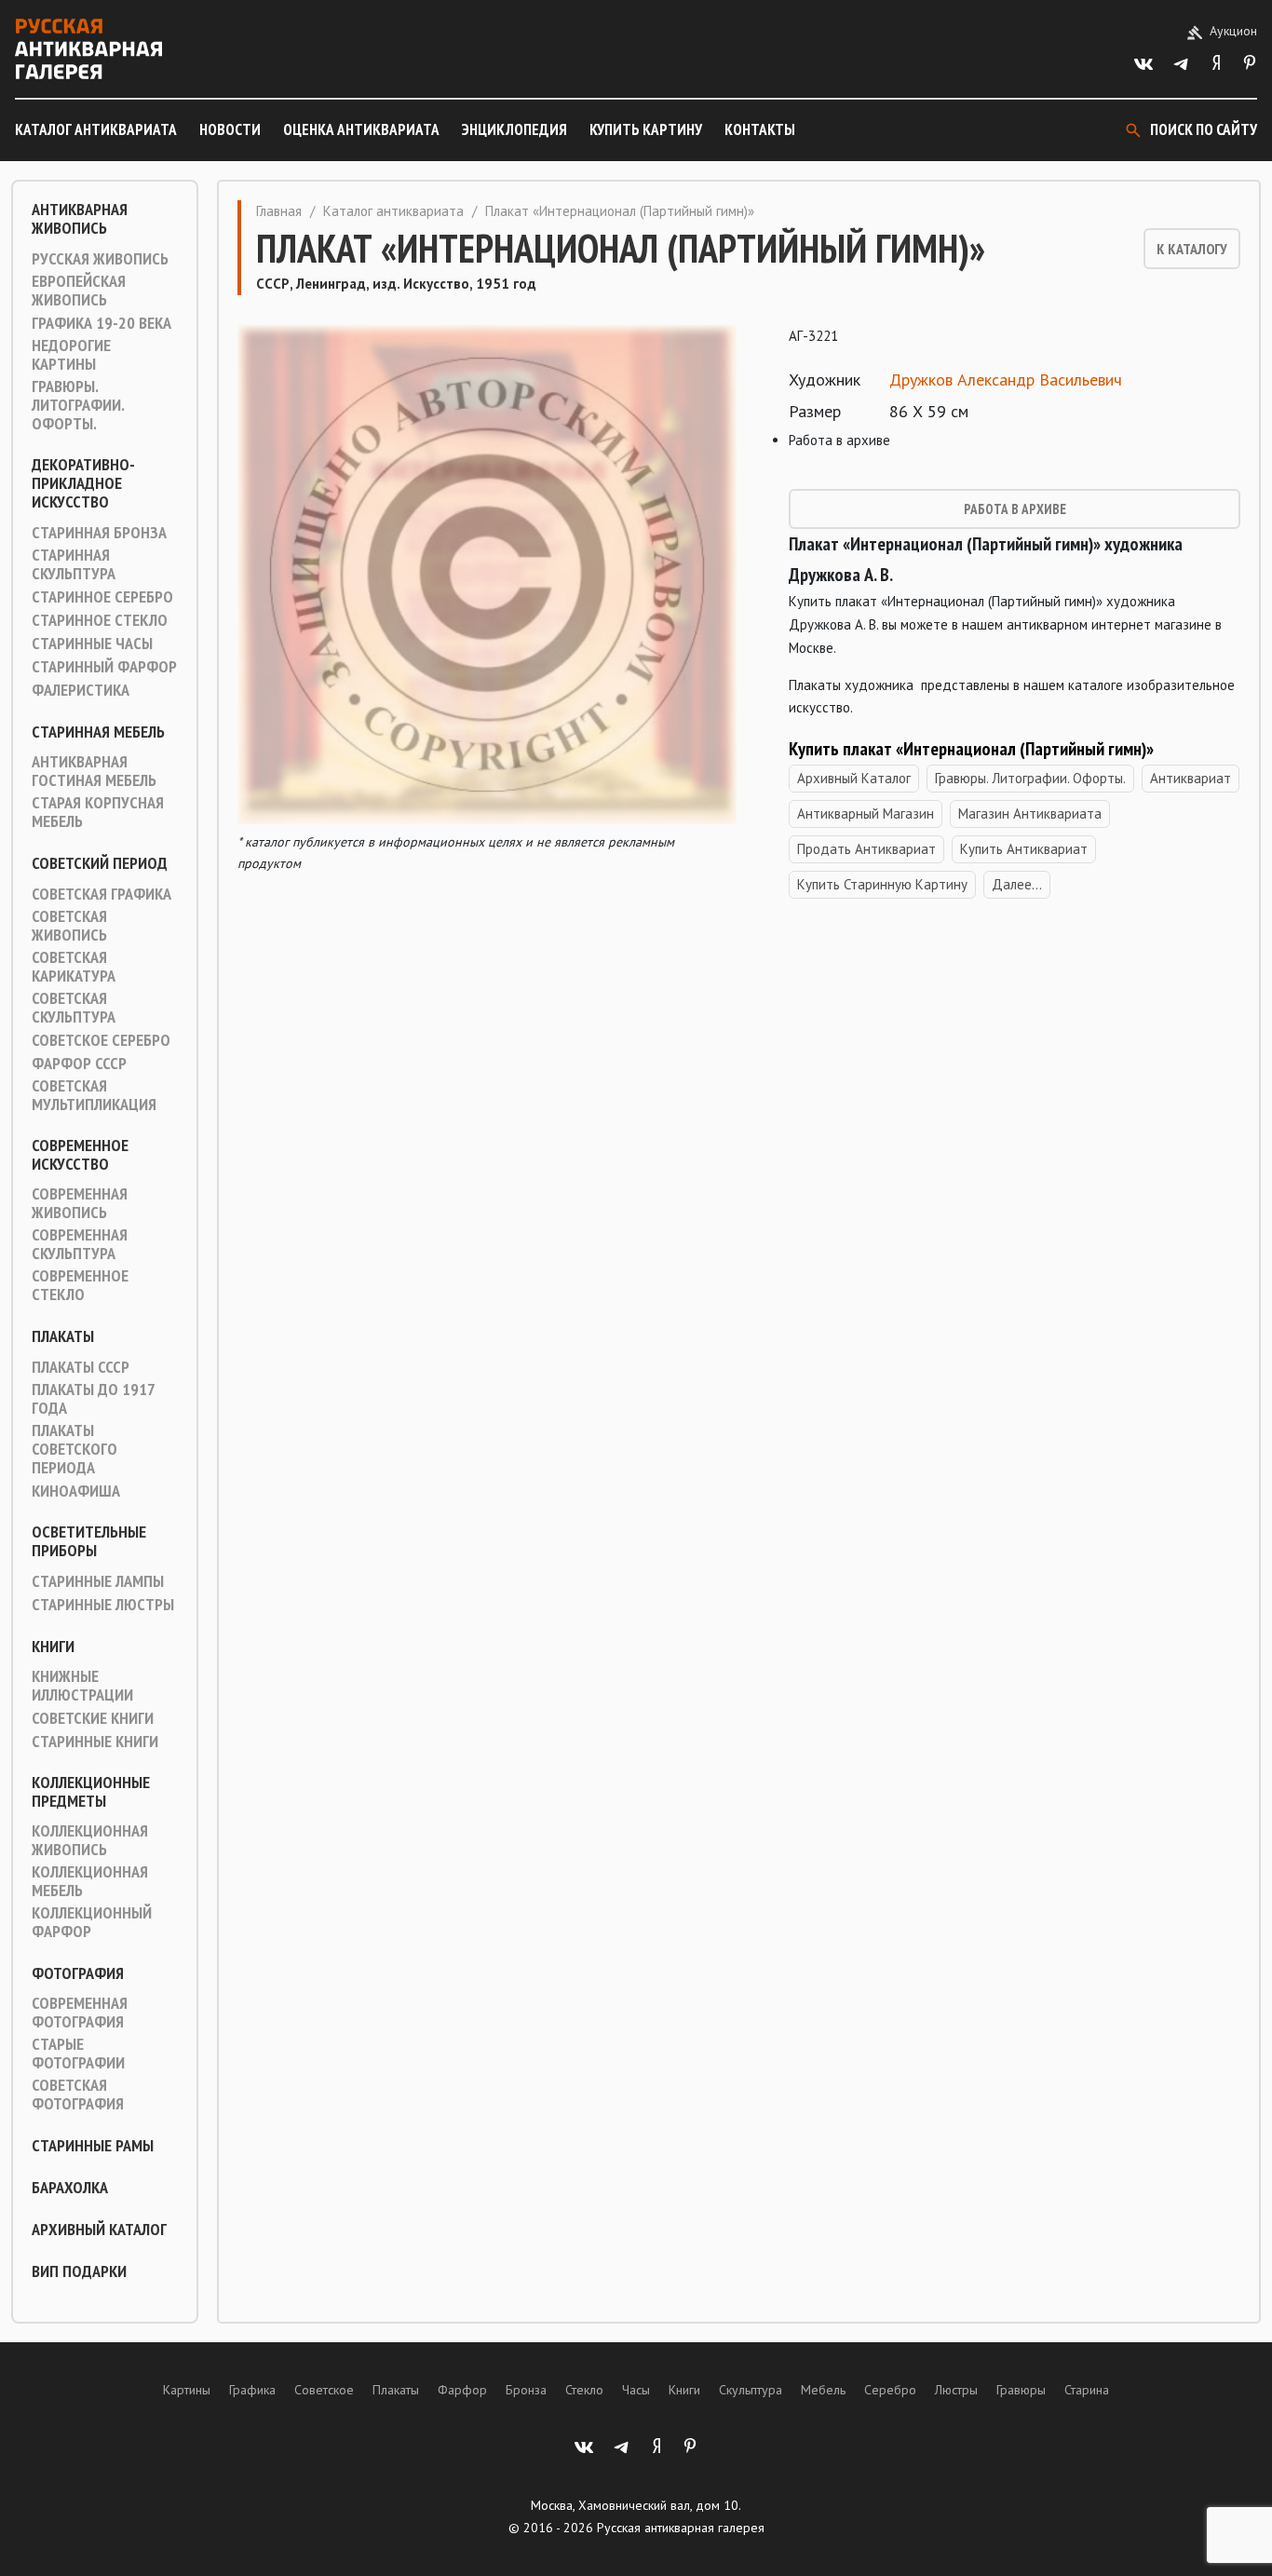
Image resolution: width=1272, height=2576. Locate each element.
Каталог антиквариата (96, 129)
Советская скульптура (74, 1008)
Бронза (526, 2390)
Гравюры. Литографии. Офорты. (78, 405)
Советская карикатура (74, 967)
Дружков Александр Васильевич (1006, 380)
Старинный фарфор (104, 667)
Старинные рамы (93, 2146)
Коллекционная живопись (90, 1840)
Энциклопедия (514, 129)
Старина (1087, 2390)
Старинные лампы (98, 1581)
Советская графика (101, 894)
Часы (636, 2390)
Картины (187, 2390)
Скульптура (751, 2390)
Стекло (584, 2390)
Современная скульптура (80, 1244)
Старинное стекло (100, 620)
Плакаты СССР (81, 1367)
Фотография (78, 1973)
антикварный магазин (866, 813)
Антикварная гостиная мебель (94, 771)
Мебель (823, 2390)
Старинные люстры (103, 1605)
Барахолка (70, 2188)
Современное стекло (80, 1285)
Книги (53, 1647)
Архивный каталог (99, 2230)
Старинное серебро (102, 597)
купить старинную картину (882, 884)
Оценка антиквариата (361, 129)
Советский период (100, 863)
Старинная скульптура (74, 564)
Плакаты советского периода (74, 1449)
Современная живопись (80, 1203)
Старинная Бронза (99, 533)
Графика (252, 2390)
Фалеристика (81, 690)
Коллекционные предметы (91, 1792)
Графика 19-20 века (101, 323)
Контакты (760, 129)
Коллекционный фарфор (92, 1922)
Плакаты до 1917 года (93, 1399)
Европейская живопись (79, 291)
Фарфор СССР (79, 1064)
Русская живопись (100, 259)
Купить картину (646, 129)
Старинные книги (95, 1742)
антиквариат (1191, 778)
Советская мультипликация (94, 1095)
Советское (324, 2390)
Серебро (890, 2390)
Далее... (1017, 884)
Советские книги (93, 1718)
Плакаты (63, 1336)
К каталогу (1192, 249)
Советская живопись (69, 926)
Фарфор (462, 2390)
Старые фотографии (78, 2054)
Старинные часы (92, 644)
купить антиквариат (1024, 849)
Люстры (956, 2390)
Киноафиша (76, 1491)
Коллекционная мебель (90, 1881)
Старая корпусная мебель (98, 812)
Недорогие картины (71, 355)
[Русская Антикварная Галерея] (88, 49)
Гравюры (1021, 2390)
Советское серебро (101, 1040)
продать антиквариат (866, 849)
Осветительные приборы (89, 1541)
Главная (279, 211)
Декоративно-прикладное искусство (83, 483)
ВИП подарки (79, 2271)
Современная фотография (80, 2013)
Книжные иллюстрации (82, 1686)
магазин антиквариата (1030, 813)
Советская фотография (78, 2095)
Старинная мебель (98, 732)
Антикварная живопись (80, 219)
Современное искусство (80, 1155)
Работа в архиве (1015, 509)
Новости (230, 129)
